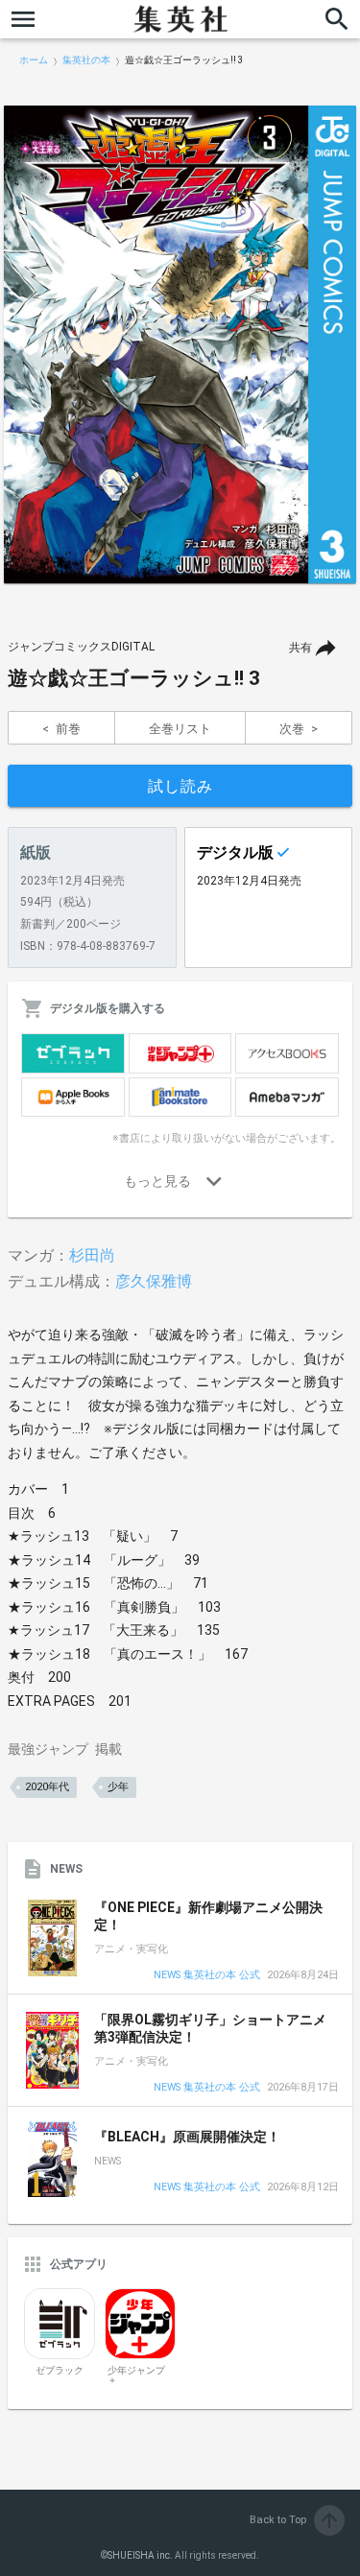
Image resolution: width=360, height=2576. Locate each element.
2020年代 (47, 1787)
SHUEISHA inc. (140, 2555)
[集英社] (180, 19)
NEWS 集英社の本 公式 (207, 1976)
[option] (180, 344)
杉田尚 (92, 1255)
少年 (118, 1787)
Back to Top (295, 2520)
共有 (300, 648)
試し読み (180, 786)
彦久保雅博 (154, 1281)
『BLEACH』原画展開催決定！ (187, 2137)
